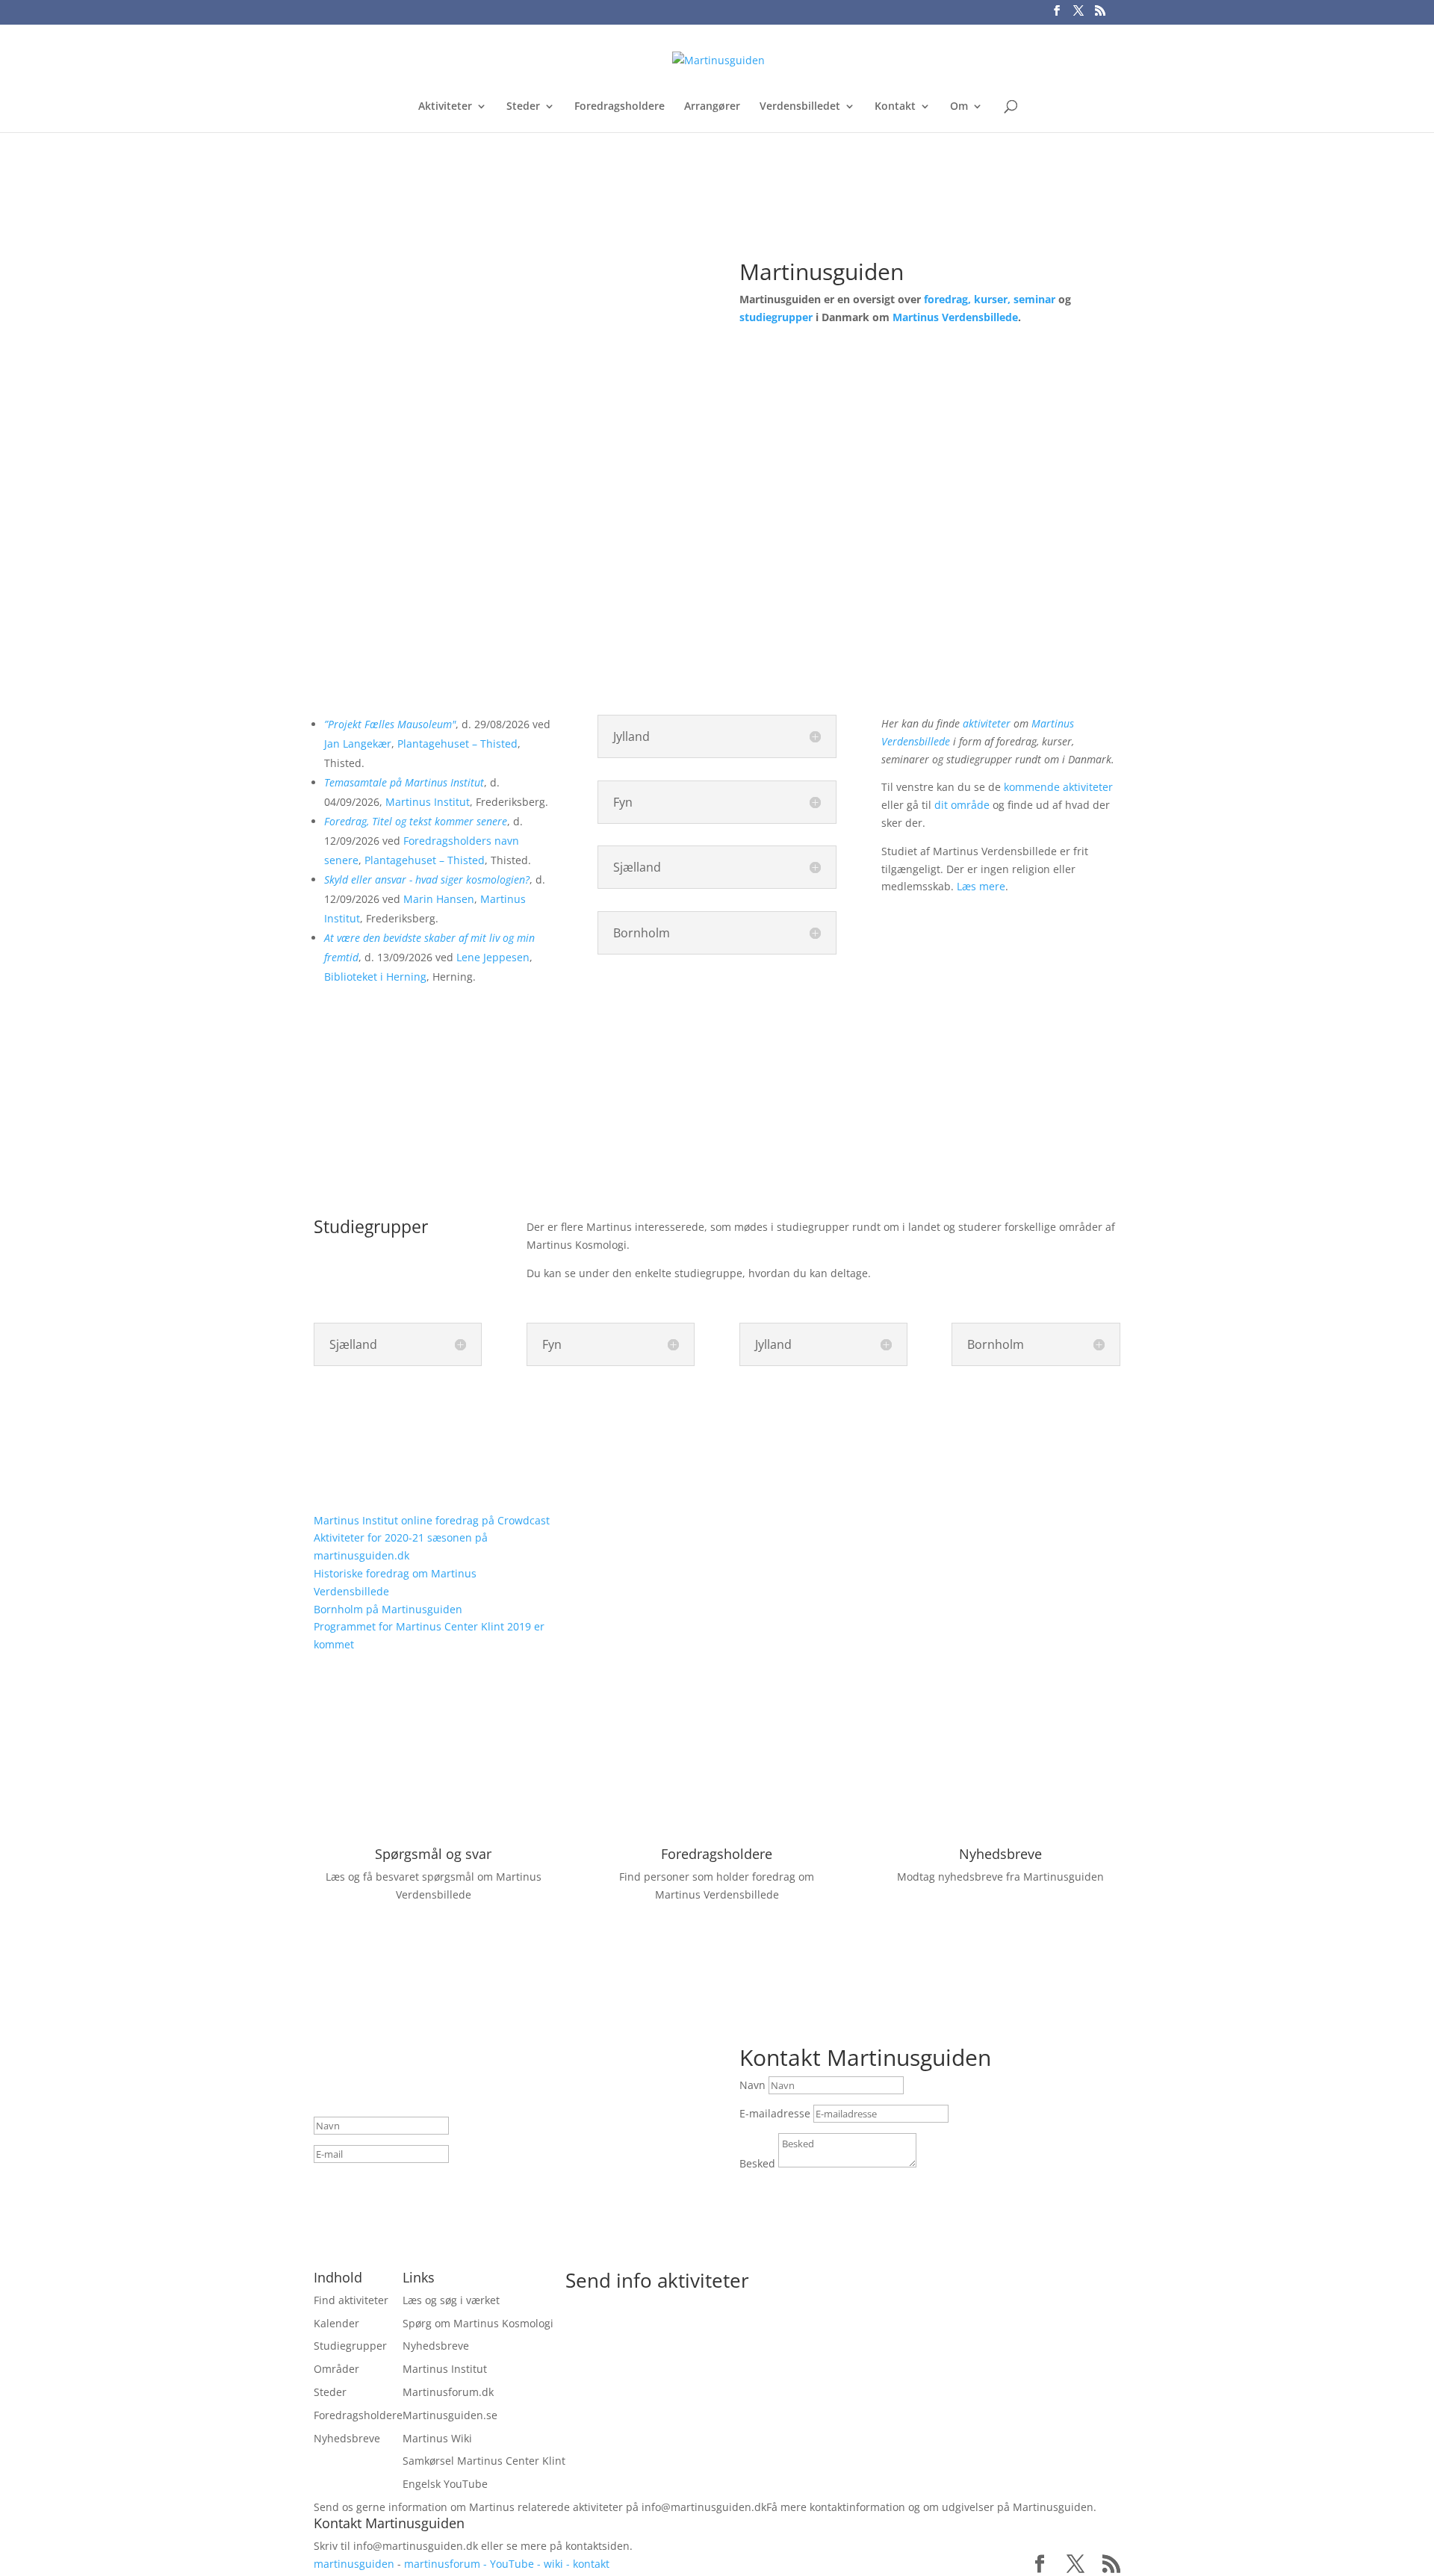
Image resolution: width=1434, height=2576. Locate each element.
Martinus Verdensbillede (955, 317)
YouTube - (517, 2564)
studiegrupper (776, 317)
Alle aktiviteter (433, 1038)
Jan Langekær (358, 744)
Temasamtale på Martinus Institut (404, 782)
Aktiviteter (445, 107)
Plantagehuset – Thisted (457, 744)
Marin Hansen (439, 899)
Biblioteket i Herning (375, 977)
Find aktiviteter (807, 367)
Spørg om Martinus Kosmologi (478, 2323)
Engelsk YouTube (445, 2484)
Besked (757, 2163)
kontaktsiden (597, 2546)
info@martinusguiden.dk (704, 2507)
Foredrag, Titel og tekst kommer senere (416, 821)
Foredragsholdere (620, 107)
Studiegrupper (350, 2346)
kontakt (591, 2564)
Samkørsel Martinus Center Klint (484, 2461)
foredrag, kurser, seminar (990, 299)
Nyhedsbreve (1000, 1854)
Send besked (800, 2191)
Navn (752, 2085)
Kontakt (895, 107)
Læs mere (981, 886)
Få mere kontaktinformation (836, 2507)
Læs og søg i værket (451, 2300)
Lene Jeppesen (493, 957)
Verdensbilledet (800, 107)
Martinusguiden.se (450, 2415)
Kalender (336, 2323)
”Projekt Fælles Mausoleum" (390, 724)
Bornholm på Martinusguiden (388, 1609)
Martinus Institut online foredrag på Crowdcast (432, 1520)
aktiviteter (987, 723)
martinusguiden (354, 2564)
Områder (336, 2369)
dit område (962, 805)
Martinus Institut (428, 802)
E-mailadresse (775, 2113)
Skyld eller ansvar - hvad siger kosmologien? (427, 879)
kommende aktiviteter (1058, 787)
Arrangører (712, 107)
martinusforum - (447, 2564)
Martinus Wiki (437, 2438)
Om (959, 107)
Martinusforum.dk (448, 2392)
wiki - (558, 2564)
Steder (523, 107)
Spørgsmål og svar (433, 1854)
